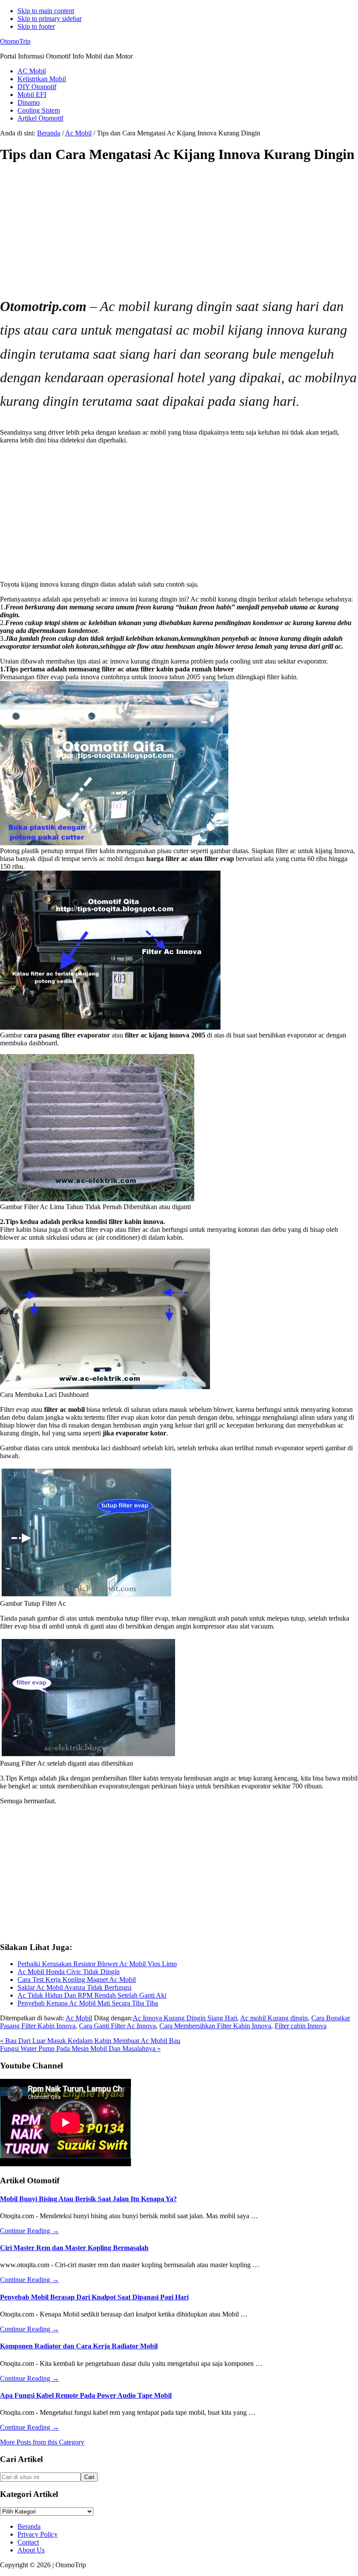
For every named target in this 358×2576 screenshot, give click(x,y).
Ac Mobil (79, 2018)
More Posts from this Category (42, 2442)
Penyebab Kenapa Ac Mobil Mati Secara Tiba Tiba (88, 2003)
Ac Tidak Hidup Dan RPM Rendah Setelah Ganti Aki (92, 1995)
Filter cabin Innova (301, 2026)
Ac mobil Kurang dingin (274, 2018)
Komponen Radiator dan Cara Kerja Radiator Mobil (79, 2346)
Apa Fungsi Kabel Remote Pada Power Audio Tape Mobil (86, 2395)
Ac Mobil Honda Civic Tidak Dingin (69, 1972)
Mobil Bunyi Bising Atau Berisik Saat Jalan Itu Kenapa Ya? (88, 2199)
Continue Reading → (29, 2231)
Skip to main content (46, 11)
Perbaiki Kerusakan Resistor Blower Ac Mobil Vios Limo (97, 1964)
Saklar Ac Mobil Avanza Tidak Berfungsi (74, 1987)
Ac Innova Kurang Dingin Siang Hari (185, 2018)
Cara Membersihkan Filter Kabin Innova (215, 2026)
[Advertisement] (179, 233)
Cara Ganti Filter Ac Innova (117, 2026)
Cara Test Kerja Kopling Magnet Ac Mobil (77, 1980)
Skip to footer (36, 26)
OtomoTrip (15, 41)
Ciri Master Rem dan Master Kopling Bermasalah (74, 2248)
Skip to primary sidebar (50, 19)
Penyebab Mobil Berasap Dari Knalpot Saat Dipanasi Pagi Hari (94, 2297)
